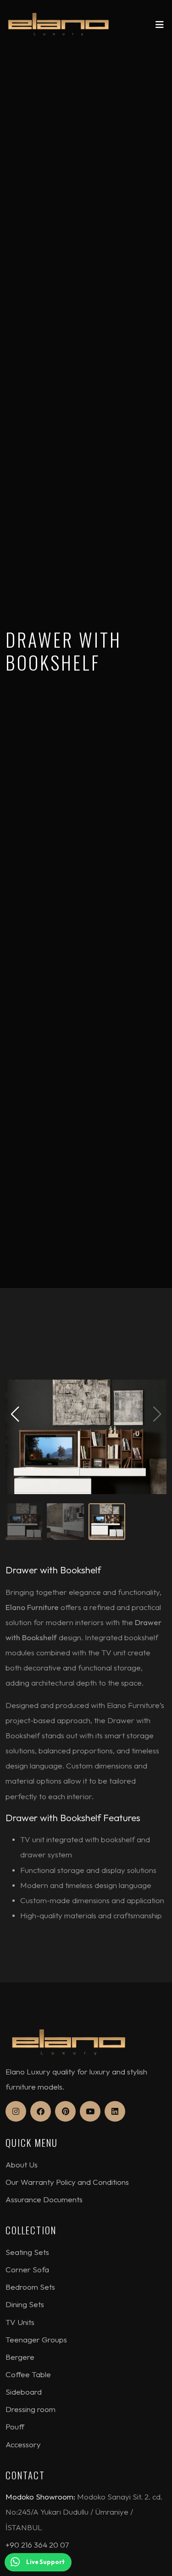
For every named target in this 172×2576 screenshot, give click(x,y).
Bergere (20, 2357)
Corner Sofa (27, 2269)
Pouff (15, 2426)
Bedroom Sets (30, 2287)
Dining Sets (25, 2304)
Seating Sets (27, 2252)
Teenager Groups (36, 2339)
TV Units (20, 2322)
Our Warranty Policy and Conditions (67, 2182)
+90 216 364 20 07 (37, 2545)
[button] (15, 1414)
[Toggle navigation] (160, 27)
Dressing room (31, 2409)
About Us (22, 2164)
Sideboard (24, 2392)
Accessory (23, 2444)
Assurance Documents (44, 2199)
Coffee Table (28, 2374)
